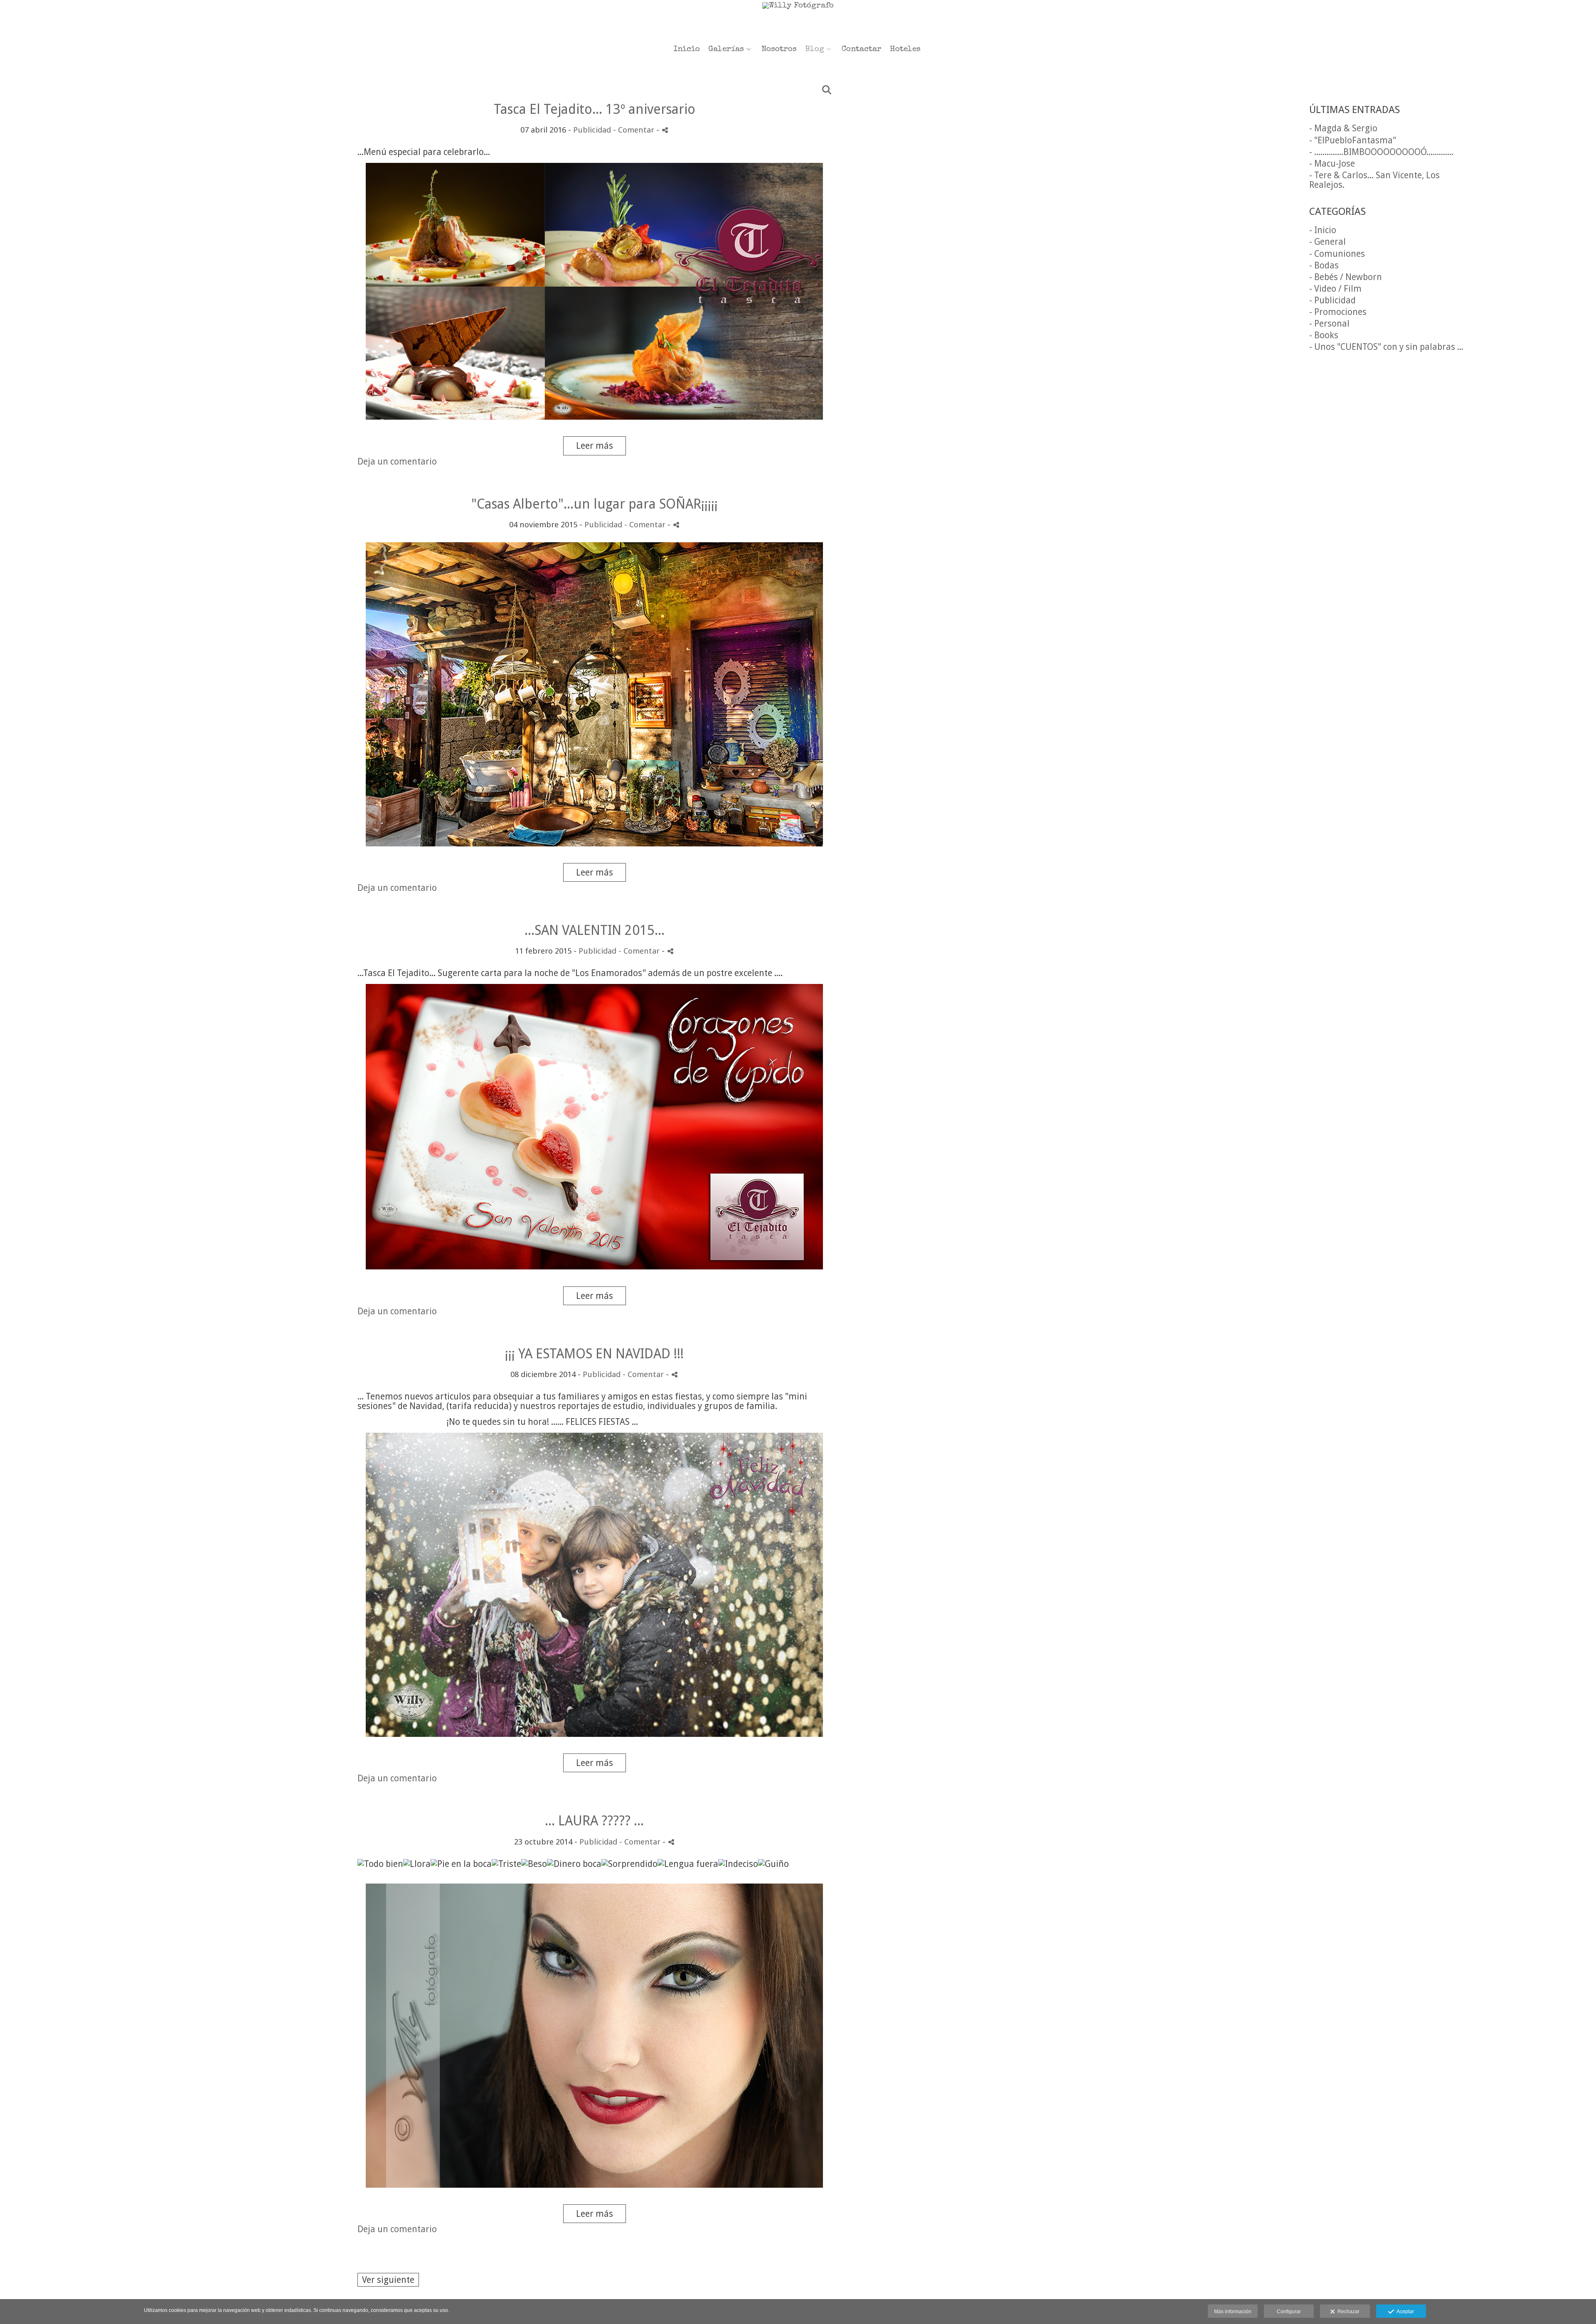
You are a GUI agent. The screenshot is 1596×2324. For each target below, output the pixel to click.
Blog (815, 50)
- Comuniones (1337, 254)
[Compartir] (665, 130)
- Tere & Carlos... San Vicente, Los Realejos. (1374, 180)
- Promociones (1338, 312)
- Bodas (1324, 265)
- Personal (1329, 323)
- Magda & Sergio (1343, 128)
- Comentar (635, 130)
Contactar (862, 50)
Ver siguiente (388, 2280)
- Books (1324, 335)
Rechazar (1347, 2312)
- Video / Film (1335, 289)
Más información (1233, 2312)
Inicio (687, 50)
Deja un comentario (397, 461)
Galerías (726, 50)
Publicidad (592, 130)
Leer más (595, 446)
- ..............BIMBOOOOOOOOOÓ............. (1381, 152)
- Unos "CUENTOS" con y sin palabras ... (1386, 347)
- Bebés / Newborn (1346, 277)
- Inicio (1323, 230)
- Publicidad (1332, 300)
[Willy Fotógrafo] (798, 20)
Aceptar (1404, 2312)
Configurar (1289, 2312)
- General (1328, 242)
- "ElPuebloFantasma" (1353, 140)
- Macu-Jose (1332, 164)
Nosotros (779, 50)
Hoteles (905, 50)
